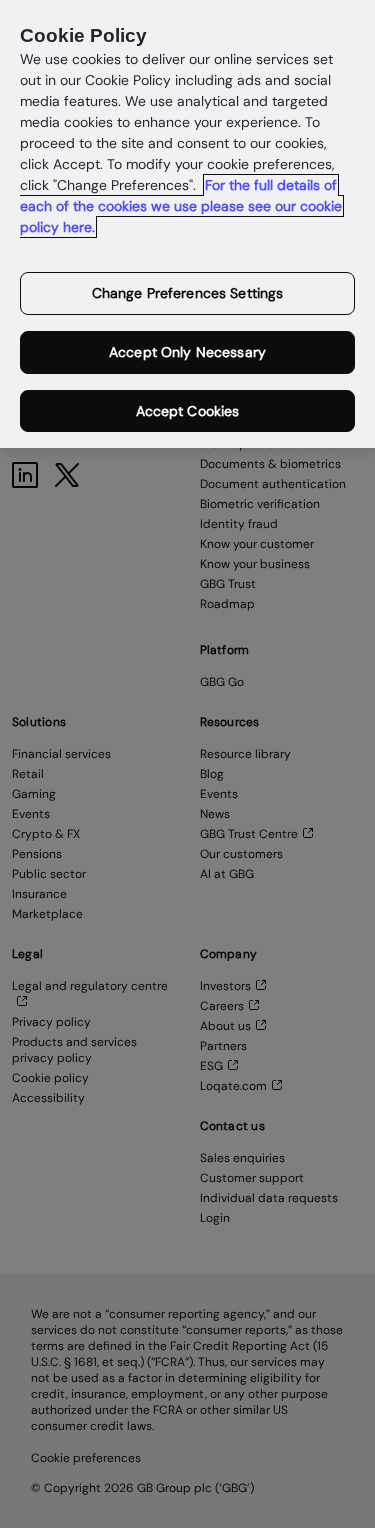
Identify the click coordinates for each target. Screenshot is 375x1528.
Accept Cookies (188, 411)
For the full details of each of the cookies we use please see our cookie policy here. (181, 206)
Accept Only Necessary (187, 352)
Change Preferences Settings (188, 293)
